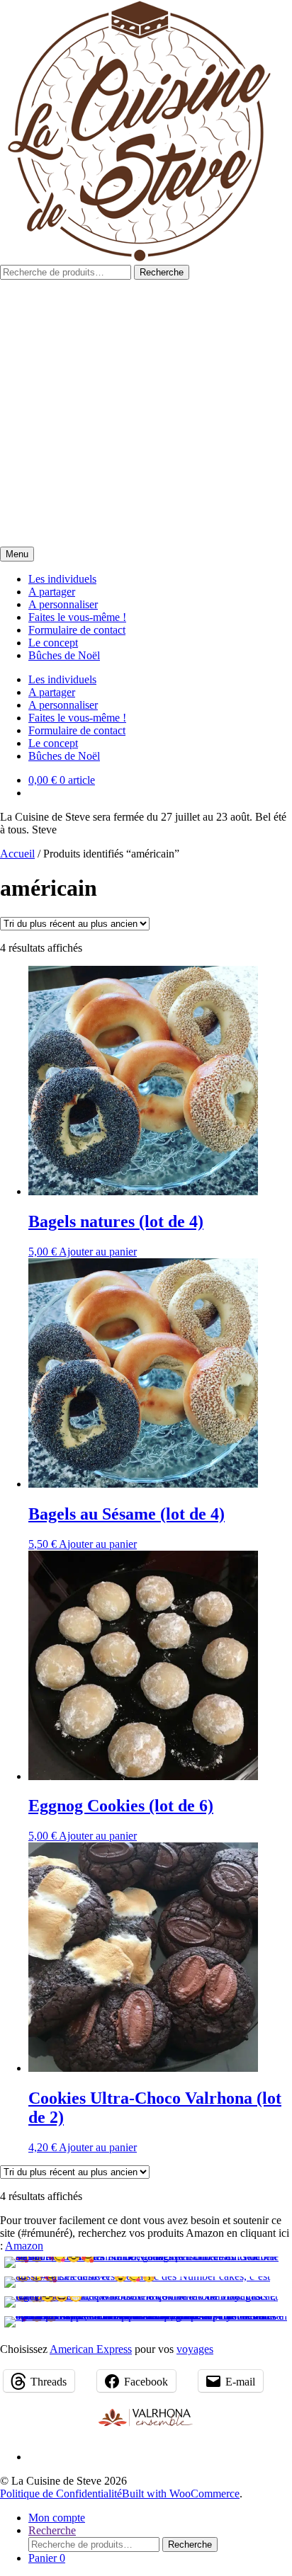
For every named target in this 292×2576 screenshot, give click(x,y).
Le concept (53, 643)
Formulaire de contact (77, 630)
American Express (91, 2349)
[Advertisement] (146, 413)
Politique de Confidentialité (61, 2494)
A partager (52, 592)
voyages (195, 2349)
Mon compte (57, 2518)
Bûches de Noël (64, 655)
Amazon (24, 2246)
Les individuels (62, 579)
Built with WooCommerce (181, 2494)
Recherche (162, 272)
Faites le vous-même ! (77, 617)
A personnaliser (63, 604)
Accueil (17, 854)
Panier (47, 2558)
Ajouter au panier (98, 1252)
